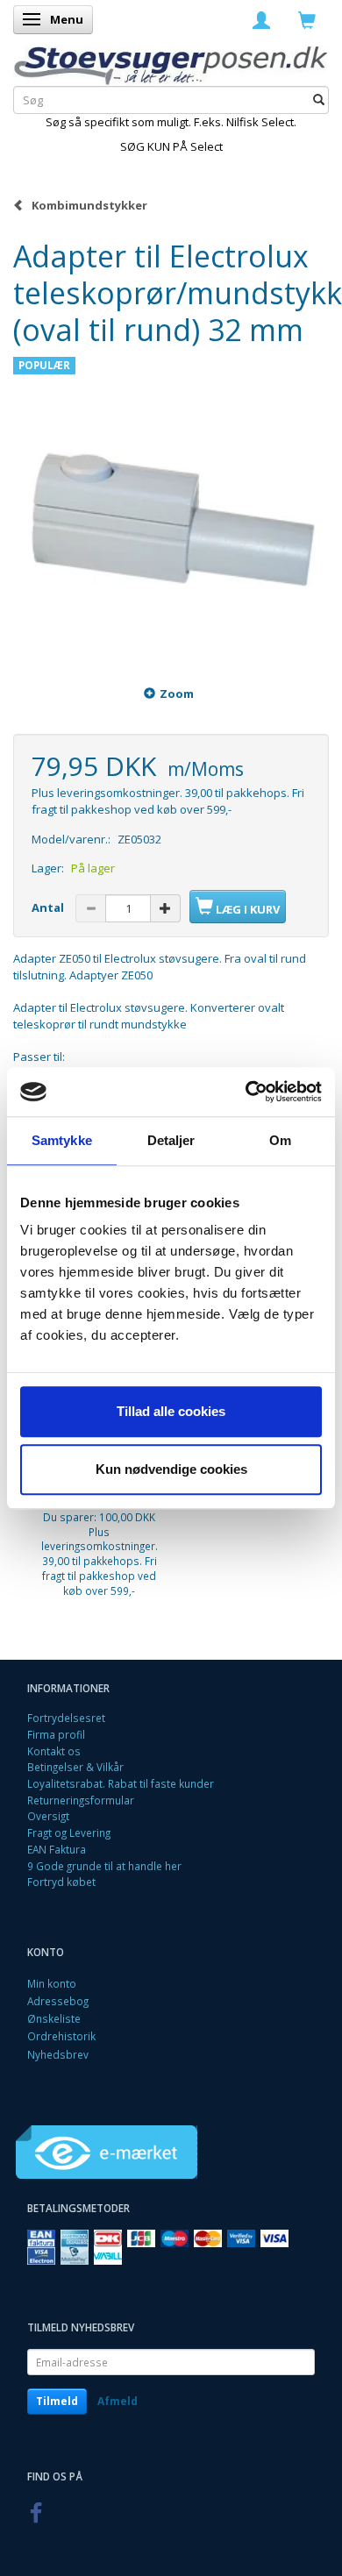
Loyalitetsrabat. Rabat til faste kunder (121, 1783)
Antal (49, 907)
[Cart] (307, 19)
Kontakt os (54, 1751)
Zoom (177, 694)
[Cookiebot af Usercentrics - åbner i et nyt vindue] (246, 1092)
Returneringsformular (81, 1800)
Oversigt (48, 1816)
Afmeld (118, 2401)
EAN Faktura (57, 1849)
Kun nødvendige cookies (171, 1469)
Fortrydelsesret (66, 1718)
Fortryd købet (61, 1882)
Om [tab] (280, 1140)
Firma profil (56, 1734)
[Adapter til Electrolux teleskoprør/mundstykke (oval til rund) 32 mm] (171, 506)
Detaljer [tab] (171, 1140)
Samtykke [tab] (62, 1140)
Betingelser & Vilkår (75, 1767)
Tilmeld (57, 2401)
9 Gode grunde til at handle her (104, 1866)
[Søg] (319, 100)
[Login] (261, 19)
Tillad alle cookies (171, 1411)
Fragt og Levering (69, 1832)
